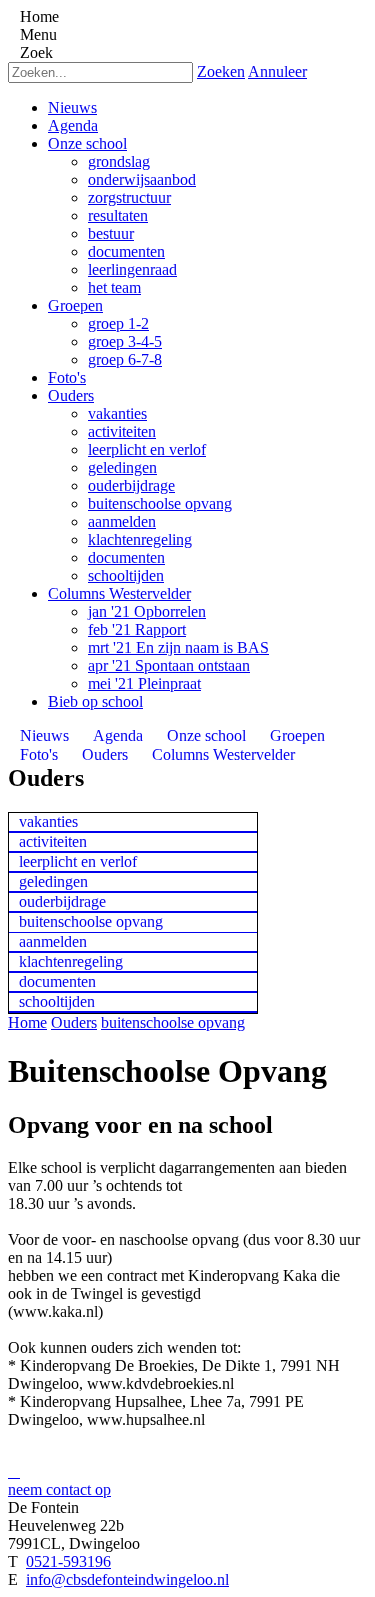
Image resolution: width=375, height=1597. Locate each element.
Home (27, 1022)
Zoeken (221, 71)
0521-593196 (68, 1561)
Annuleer (277, 71)
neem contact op (59, 1489)
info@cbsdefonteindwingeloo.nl (127, 1579)
